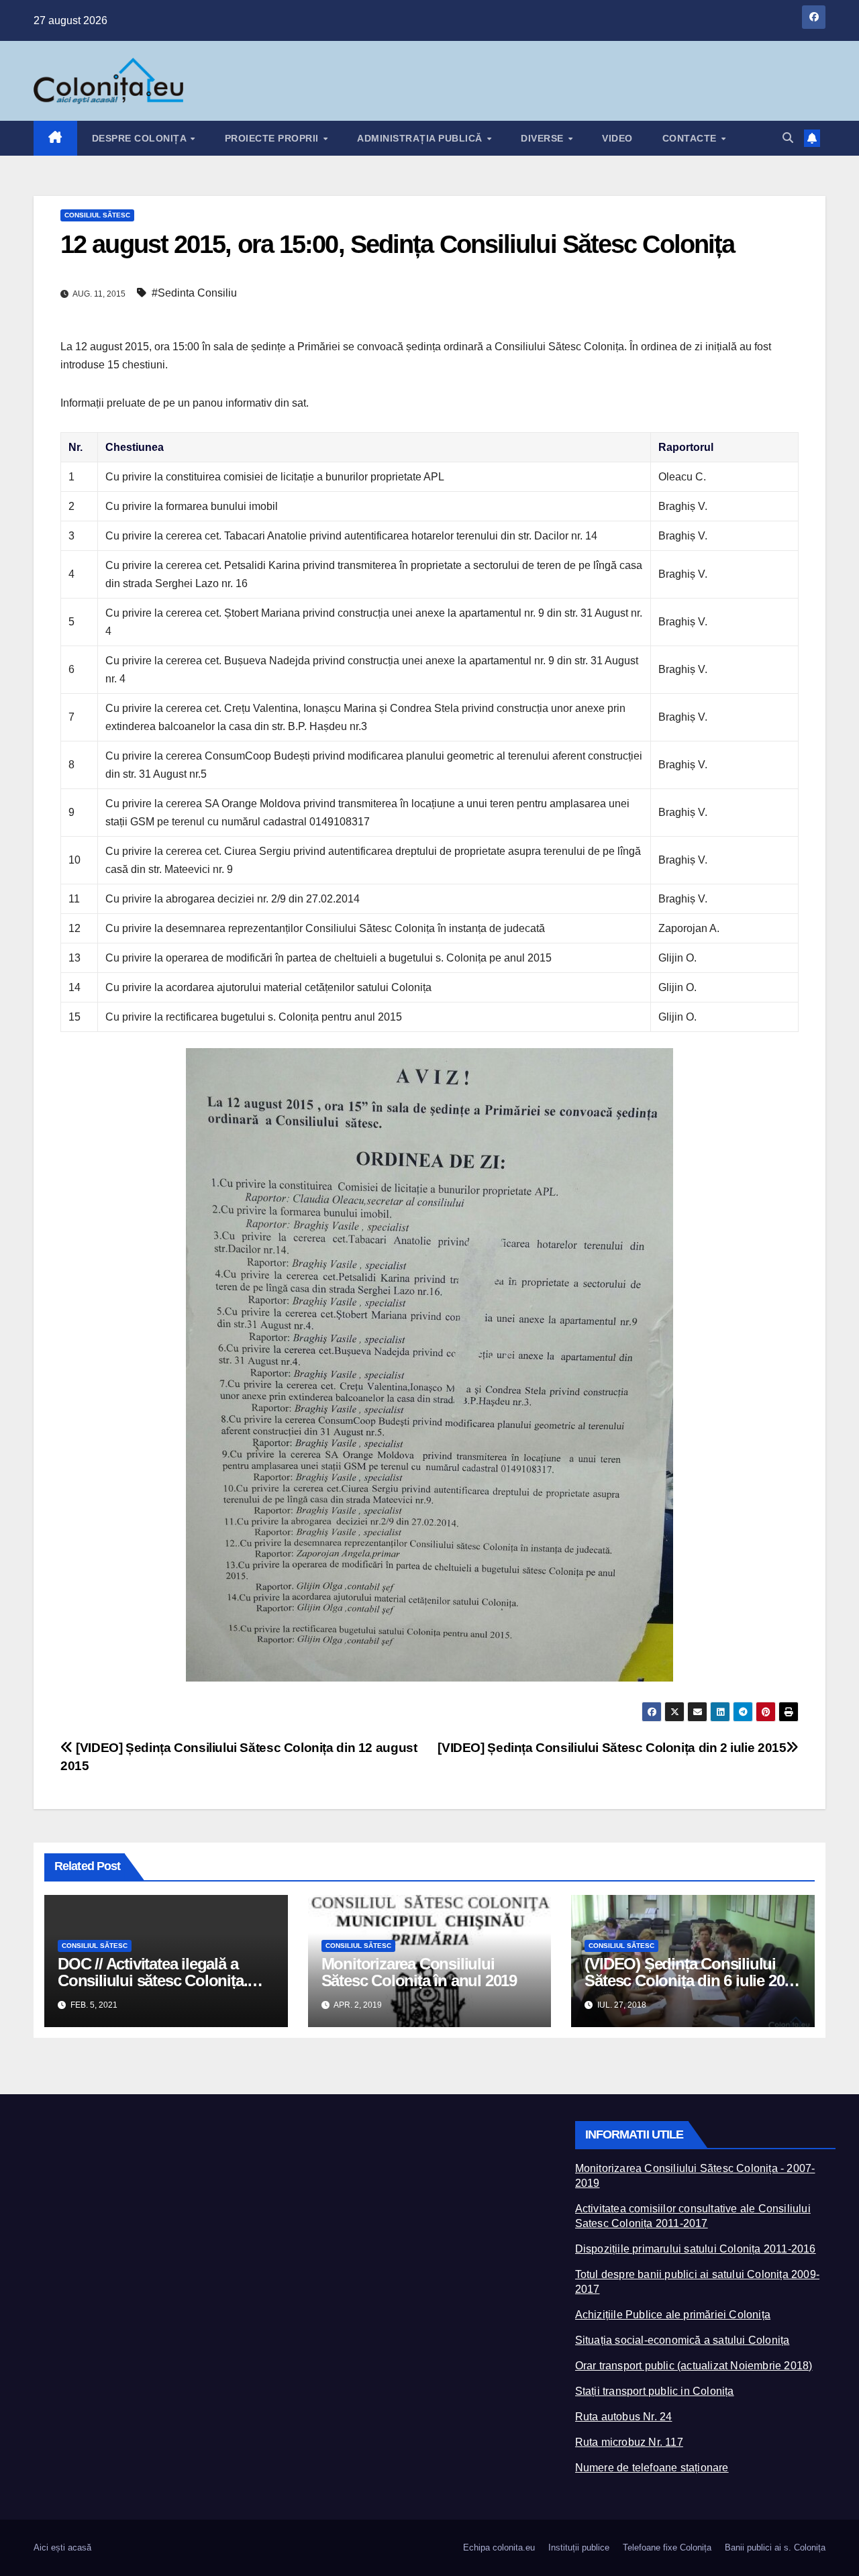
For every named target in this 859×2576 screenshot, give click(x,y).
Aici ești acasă (62, 2547)
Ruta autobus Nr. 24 (624, 2417)
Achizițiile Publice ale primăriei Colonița (673, 2315)
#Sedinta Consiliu (194, 293)
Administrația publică (421, 138)
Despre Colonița (141, 138)
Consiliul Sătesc (97, 215)
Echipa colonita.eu (499, 2547)
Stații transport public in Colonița (655, 2391)
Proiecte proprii (273, 138)
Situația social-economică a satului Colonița (683, 2340)
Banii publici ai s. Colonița (775, 2547)
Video (617, 138)
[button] (788, 138)
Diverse (544, 138)
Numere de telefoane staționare (652, 2468)
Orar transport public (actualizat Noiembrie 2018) (694, 2366)
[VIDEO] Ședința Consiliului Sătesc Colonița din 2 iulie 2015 (612, 1748)
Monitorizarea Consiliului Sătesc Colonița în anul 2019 (419, 1972)
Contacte (691, 138)
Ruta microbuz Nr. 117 (629, 2442)
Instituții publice (579, 2547)
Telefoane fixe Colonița (667, 2547)
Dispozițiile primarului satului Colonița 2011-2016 (696, 2249)
